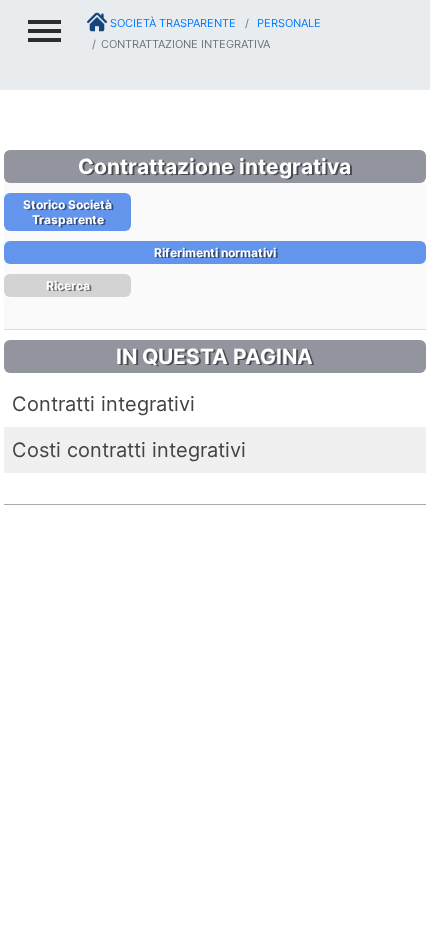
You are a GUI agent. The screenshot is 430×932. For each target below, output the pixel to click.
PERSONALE (287, 23)
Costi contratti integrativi (129, 450)
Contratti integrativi (103, 404)
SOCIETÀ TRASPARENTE (171, 23)
